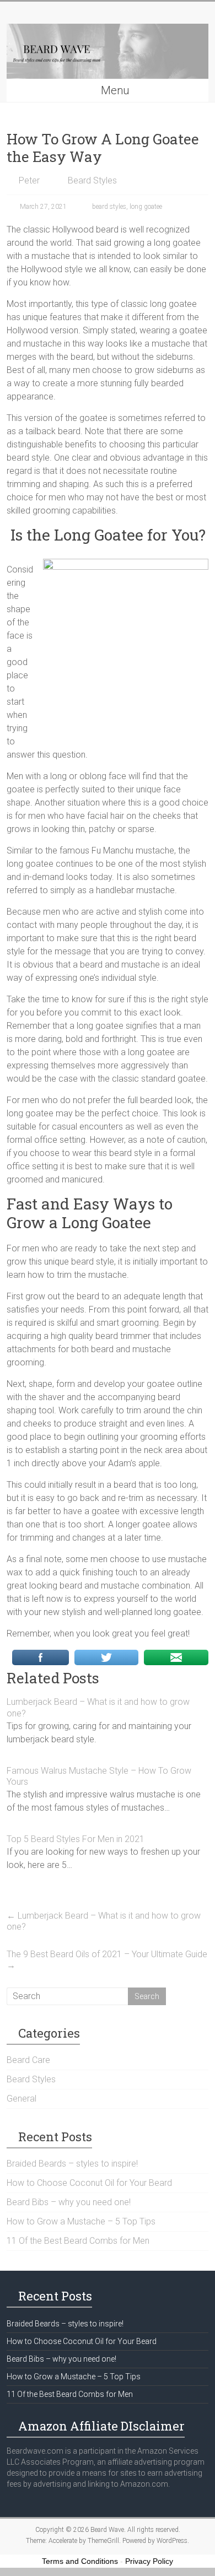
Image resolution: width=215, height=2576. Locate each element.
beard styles (109, 207)
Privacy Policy (149, 2561)
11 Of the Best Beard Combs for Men (78, 2241)
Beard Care (28, 2060)
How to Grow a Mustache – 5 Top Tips (81, 2221)
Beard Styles (92, 180)
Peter (29, 180)
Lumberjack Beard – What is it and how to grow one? (104, 1921)
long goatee (146, 207)
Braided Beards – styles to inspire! (72, 2164)
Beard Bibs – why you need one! (69, 2202)
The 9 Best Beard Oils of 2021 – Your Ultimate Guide (107, 1960)
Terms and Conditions (80, 2561)
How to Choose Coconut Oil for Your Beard (89, 2183)
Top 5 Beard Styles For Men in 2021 (76, 1839)
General (21, 2099)
